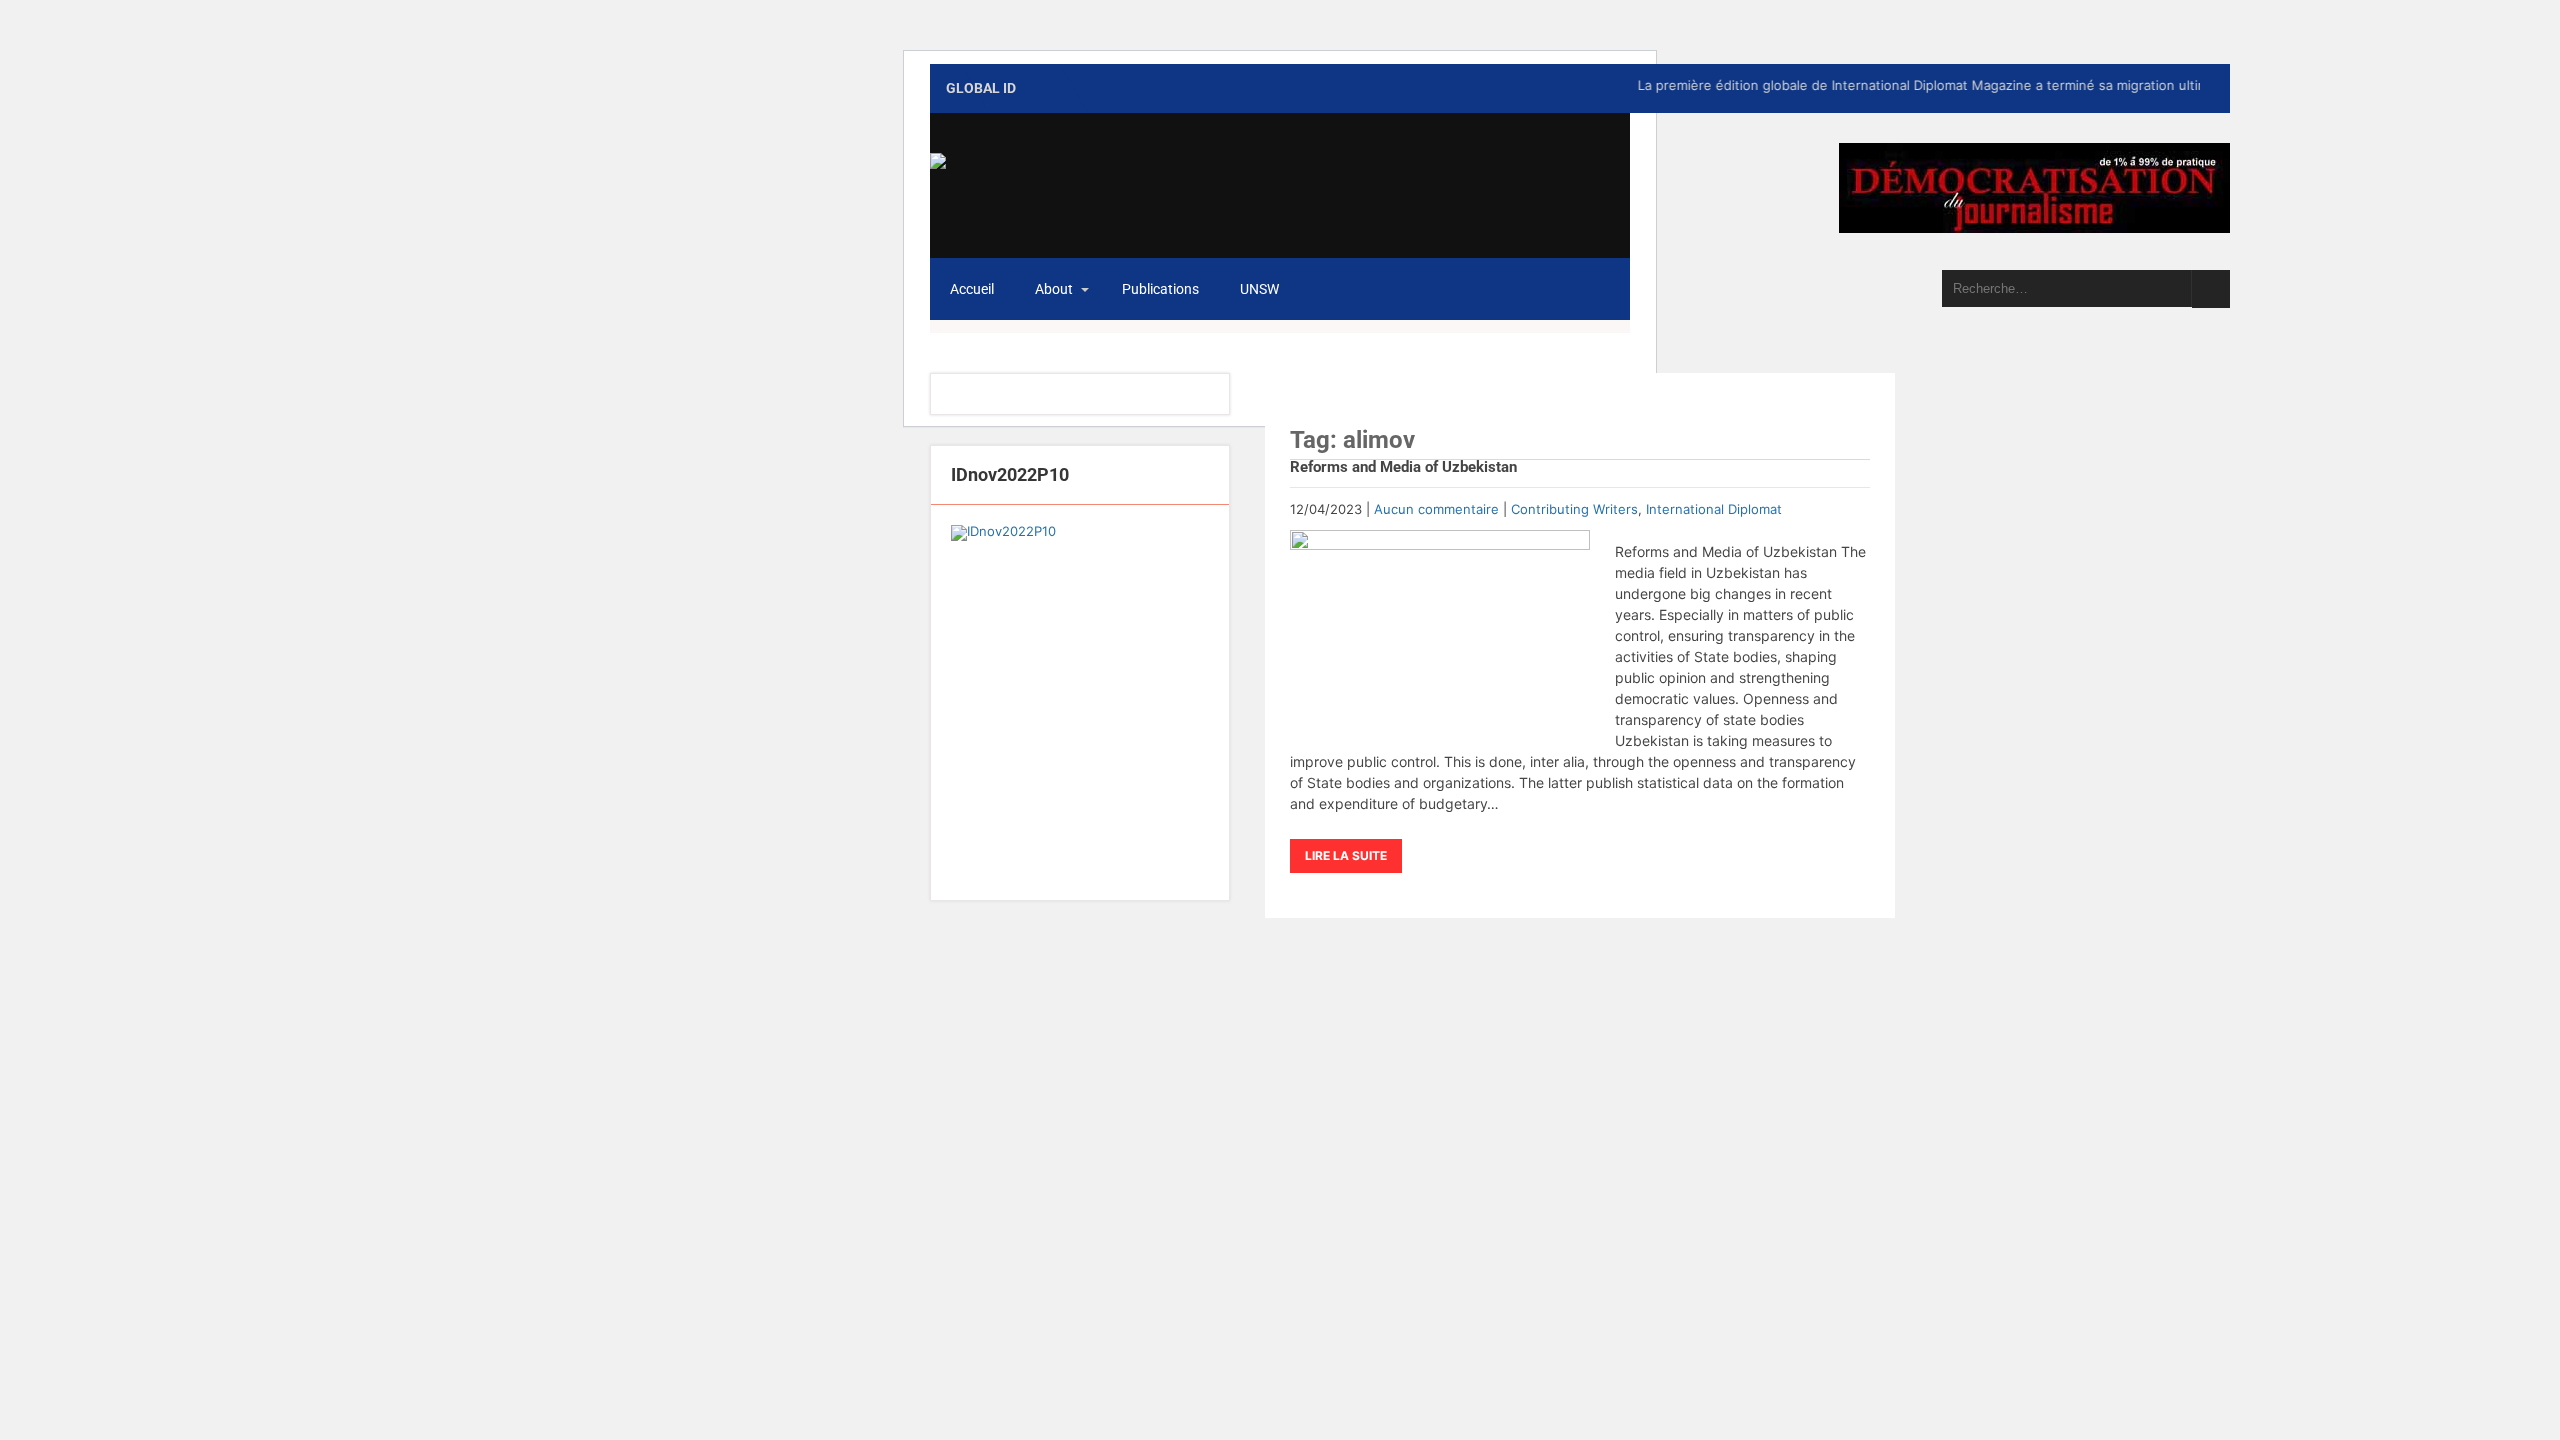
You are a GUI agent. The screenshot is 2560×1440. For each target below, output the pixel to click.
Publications (1160, 289)
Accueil (972, 289)
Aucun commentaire (1436, 509)
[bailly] (1080, 702)
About (1054, 289)
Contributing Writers (1574, 509)
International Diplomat (1714, 509)
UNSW (1259, 289)
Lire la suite (1346, 855)
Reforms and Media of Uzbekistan (1403, 467)
